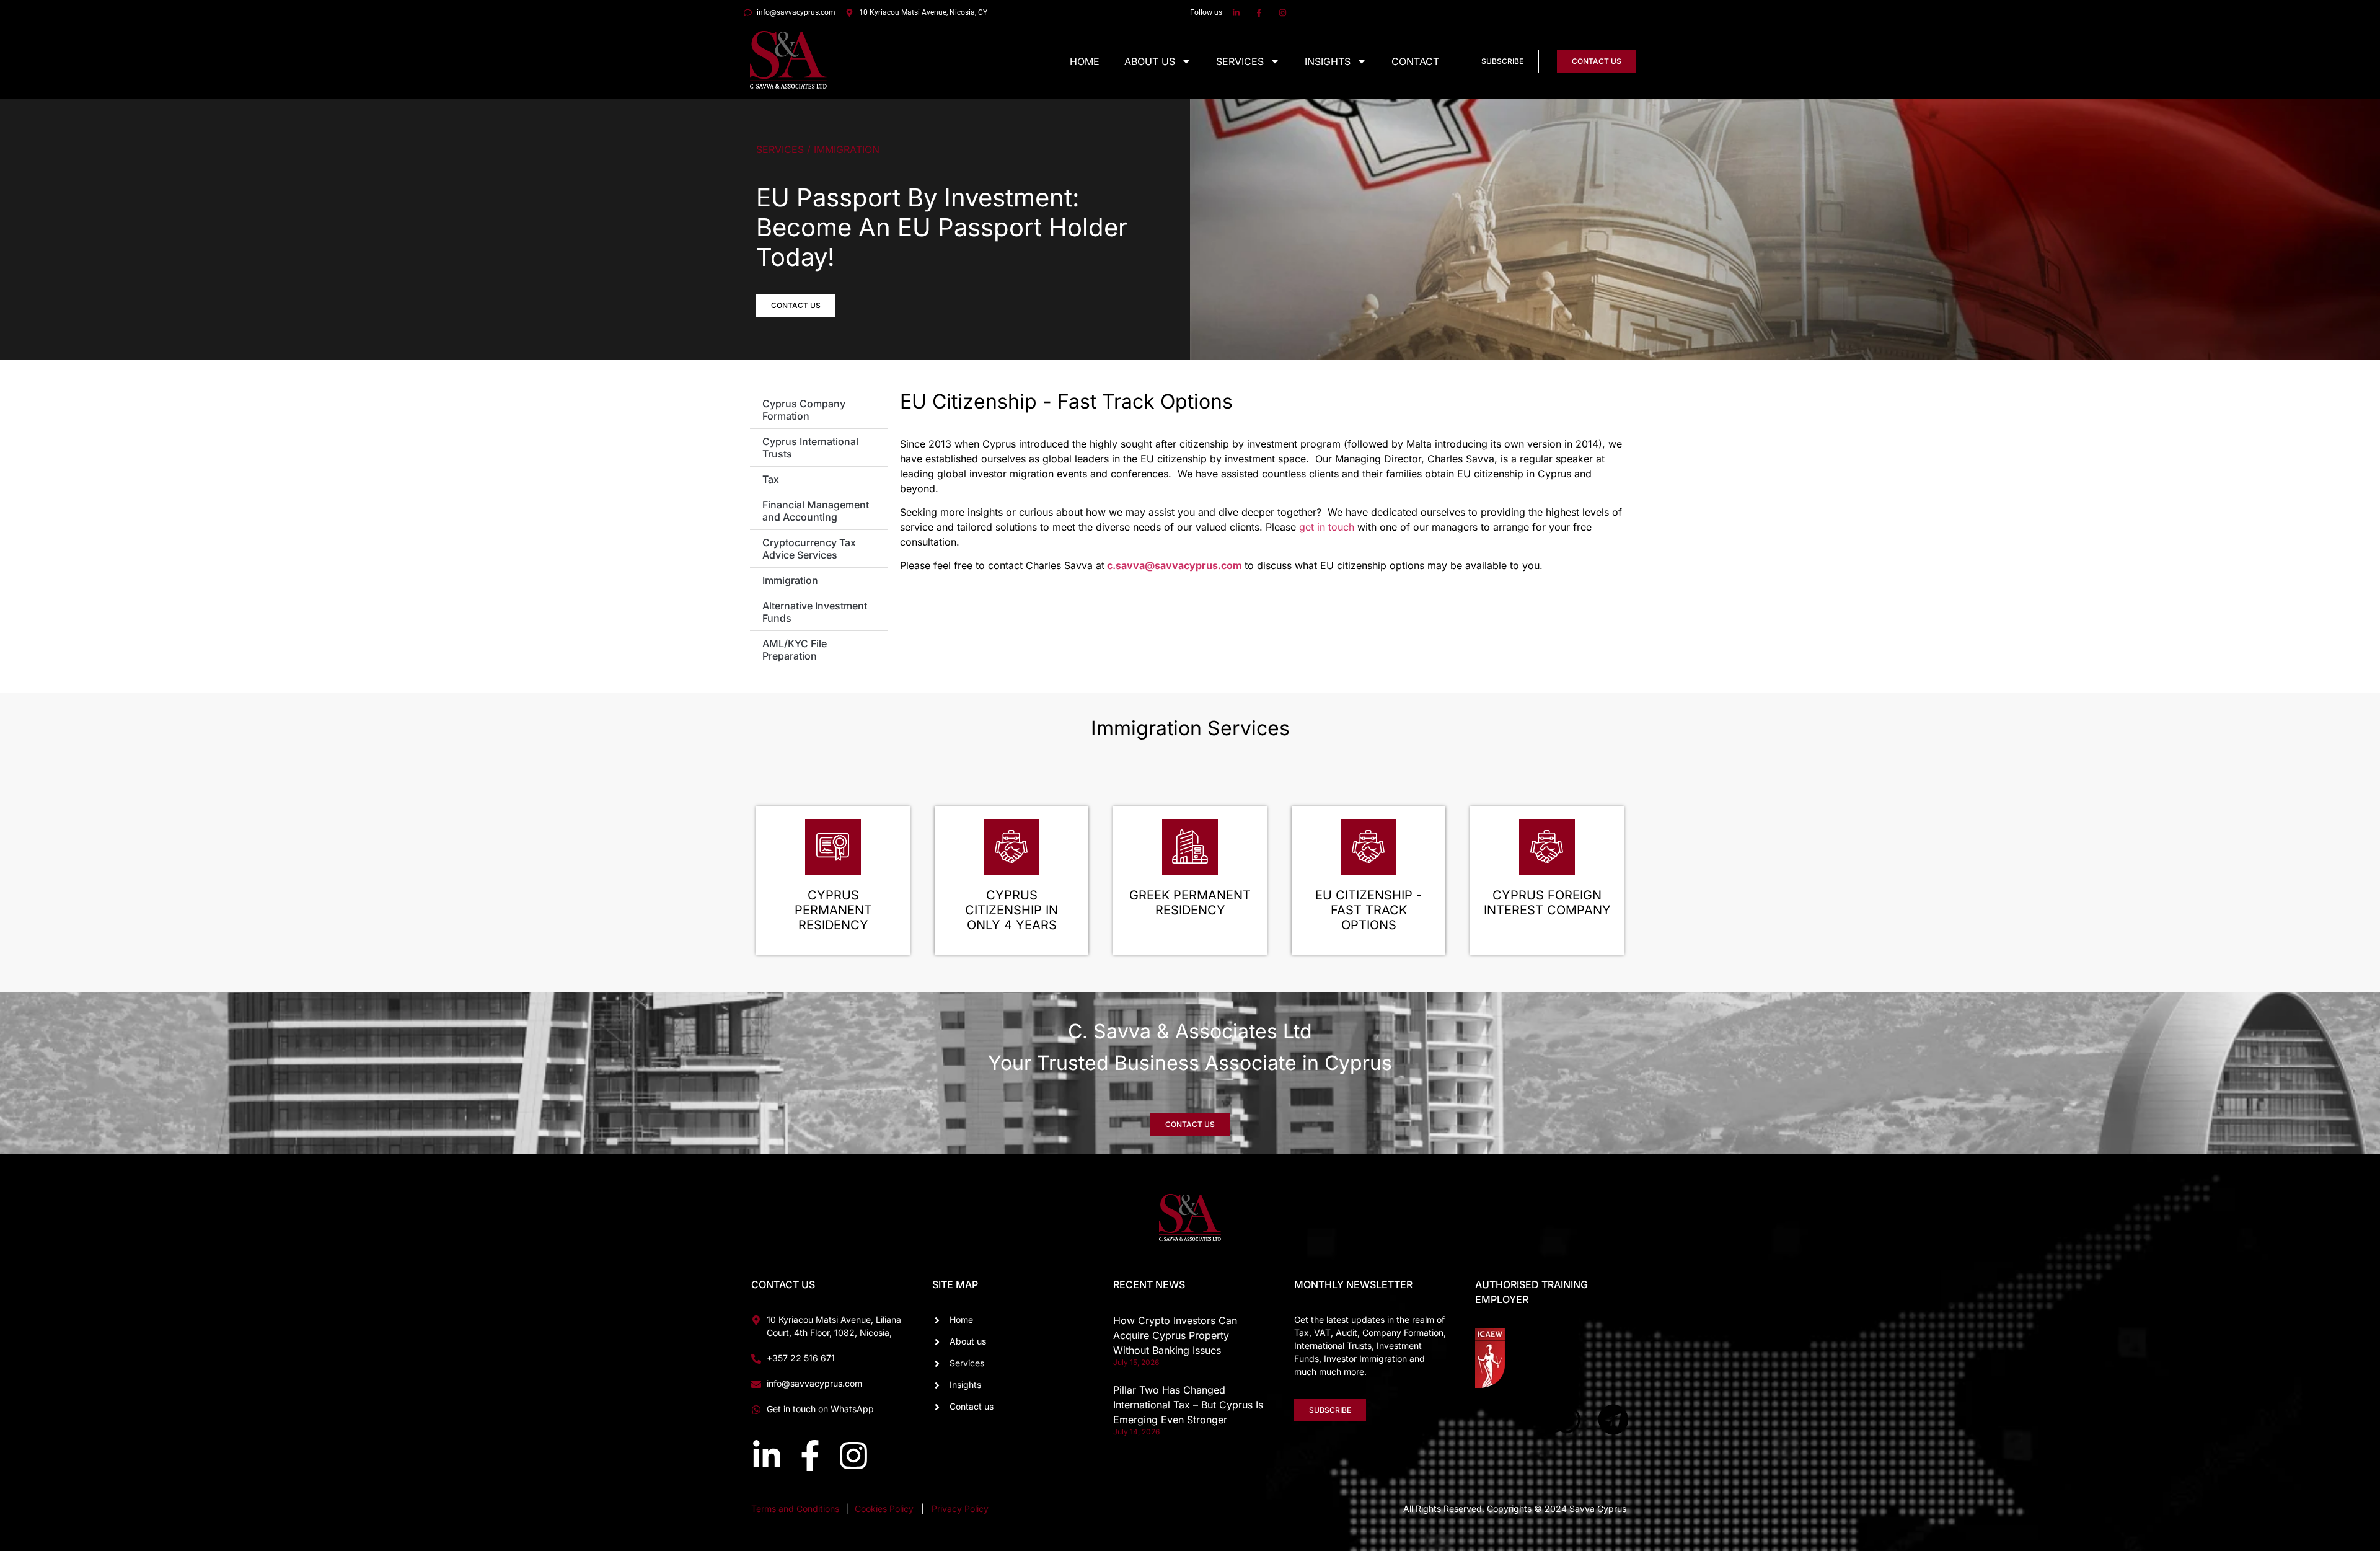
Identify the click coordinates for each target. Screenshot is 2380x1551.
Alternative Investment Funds (815, 612)
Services (1240, 61)
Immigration (790, 580)
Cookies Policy (885, 1509)
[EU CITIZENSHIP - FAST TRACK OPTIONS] (1368, 847)
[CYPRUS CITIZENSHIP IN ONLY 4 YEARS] (1011, 847)
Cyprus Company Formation (804, 410)
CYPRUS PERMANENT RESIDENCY (833, 910)
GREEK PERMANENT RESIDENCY (1190, 903)
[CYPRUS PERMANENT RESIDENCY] (833, 847)
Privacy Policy (960, 1509)
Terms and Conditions (795, 1509)
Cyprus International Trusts (810, 448)
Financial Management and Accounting (816, 511)
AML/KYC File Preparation (795, 650)
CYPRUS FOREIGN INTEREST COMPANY (1547, 903)
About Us (1150, 61)
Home (1085, 61)
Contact (1415, 61)
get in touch (1327, 527)
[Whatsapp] (1567, 1420)
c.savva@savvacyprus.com (1175, 565)
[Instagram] (853, 1456)
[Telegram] (1613, 1420)
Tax (771, 479)
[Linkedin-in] (767, 1456)
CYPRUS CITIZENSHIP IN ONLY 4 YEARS (1011, 910)
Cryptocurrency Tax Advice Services (809, 549)
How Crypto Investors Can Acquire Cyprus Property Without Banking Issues (1175, 1335)
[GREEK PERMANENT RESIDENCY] (1190, 847)
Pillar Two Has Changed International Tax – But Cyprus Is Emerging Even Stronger (1188, 1405)
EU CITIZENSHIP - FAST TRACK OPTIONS (1368, 910)
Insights (1328, 61)
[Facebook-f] (810, 1456)
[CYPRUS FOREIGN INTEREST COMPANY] (1547, 847)
